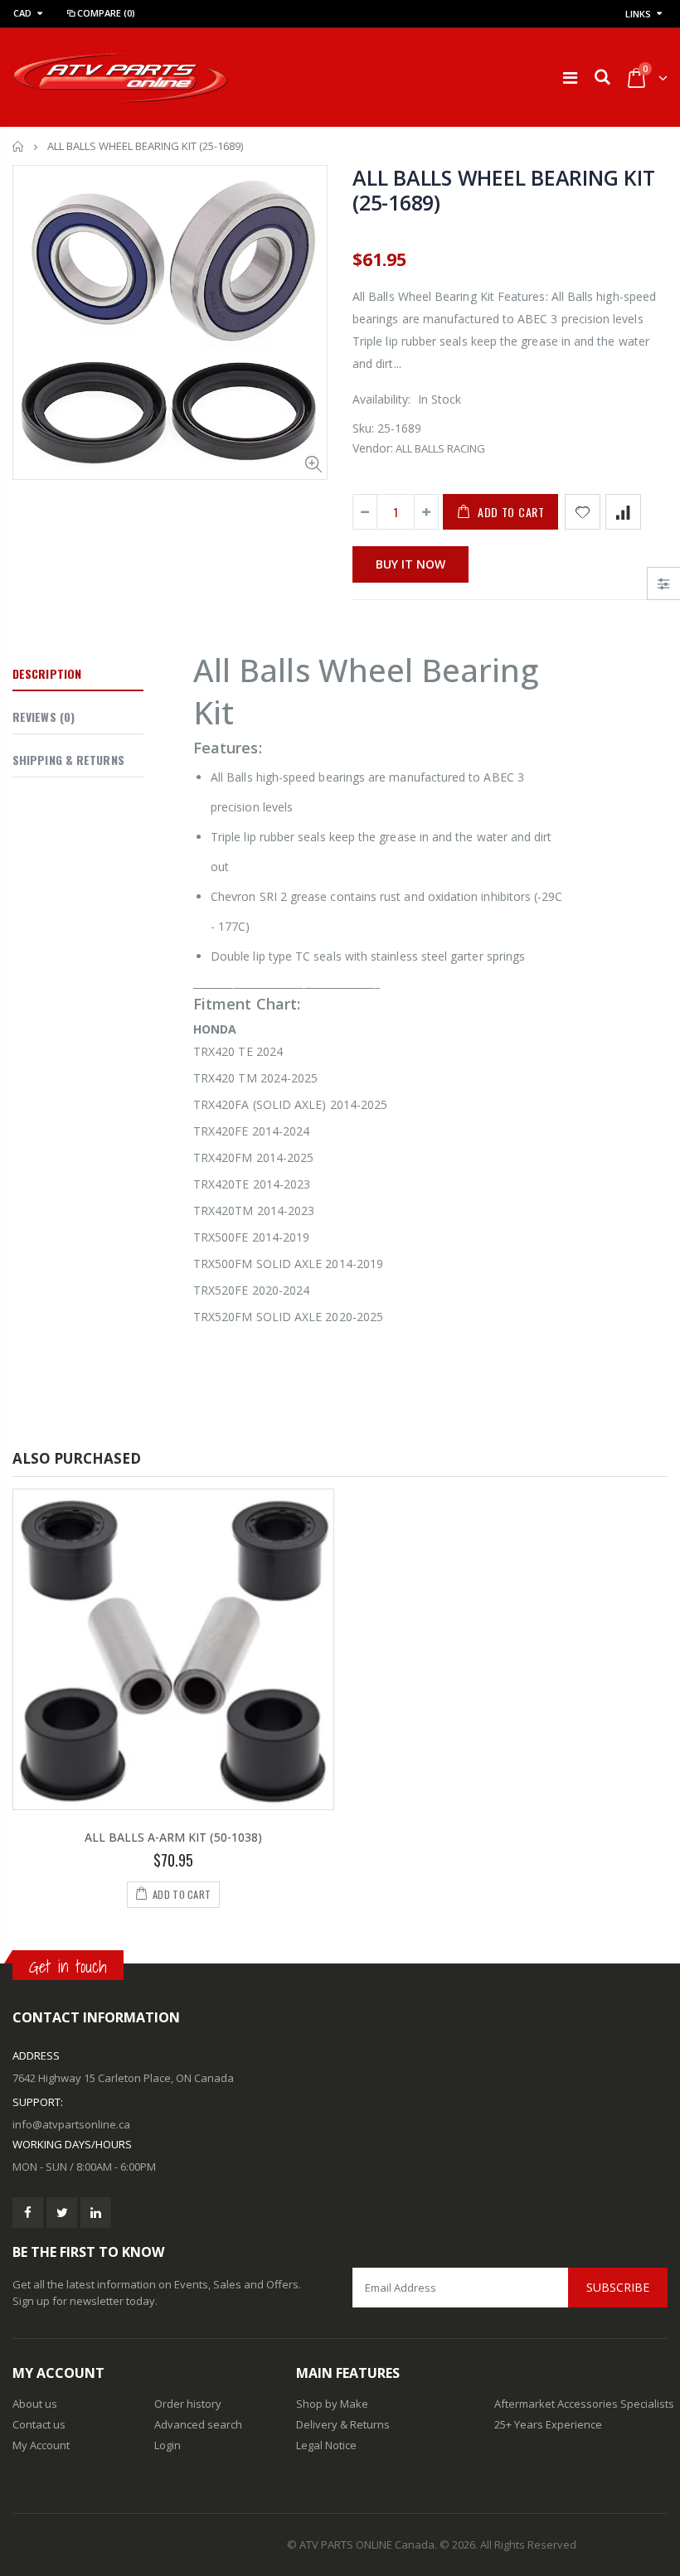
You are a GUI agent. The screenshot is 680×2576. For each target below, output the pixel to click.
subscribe (618, 2287)
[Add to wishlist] (583, 512)
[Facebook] (28, 2213)
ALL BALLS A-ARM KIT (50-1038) (173, 1837)
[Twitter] (62, 2213)
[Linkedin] (96, 2213)
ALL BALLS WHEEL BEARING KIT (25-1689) (503, 190)
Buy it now (410, 564)
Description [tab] (47, 673)
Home (19, 146)
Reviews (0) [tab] (44, 717)
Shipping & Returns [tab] (68, 760)
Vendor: (373, 448)
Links (638, 14)
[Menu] (570, 77)
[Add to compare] (623, 512)
